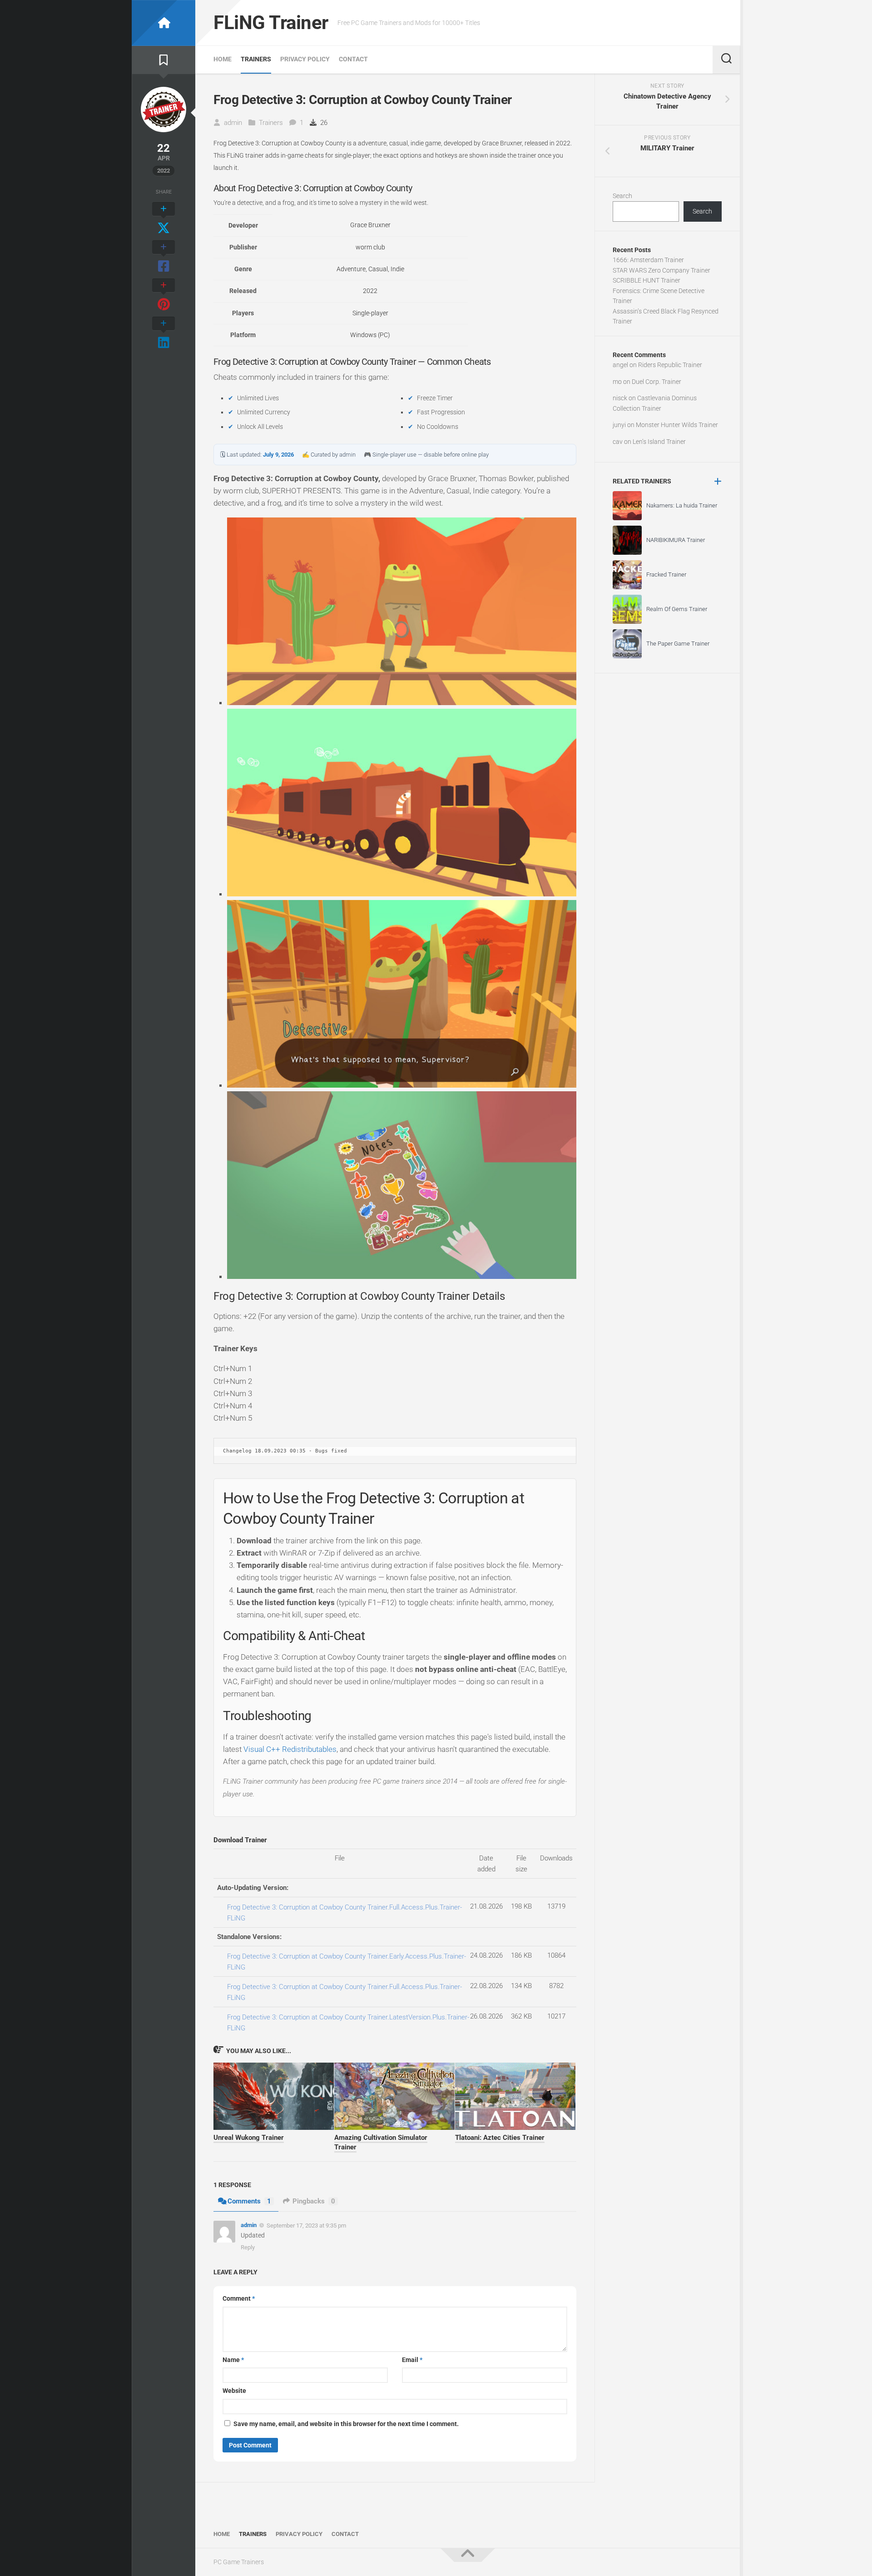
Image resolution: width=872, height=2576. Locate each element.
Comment (239, 2298)
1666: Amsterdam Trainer (648, 260)
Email (412, 2360)
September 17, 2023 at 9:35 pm (306, 2225)
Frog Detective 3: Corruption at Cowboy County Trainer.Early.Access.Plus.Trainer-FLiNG (347, 1962)
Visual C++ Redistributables (290, 1749)
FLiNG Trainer (271, 22)
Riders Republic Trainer (670, 365)
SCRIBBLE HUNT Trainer (647, 280)
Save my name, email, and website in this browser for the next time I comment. (346, 2424)
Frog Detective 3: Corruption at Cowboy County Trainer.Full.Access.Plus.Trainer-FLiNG (344, 1913)
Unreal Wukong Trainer (249, 2138)
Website (234, 2391)
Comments (249, 2201)
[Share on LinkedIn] (163, 333)
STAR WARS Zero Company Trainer (661, 270)
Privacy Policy (305, 59)
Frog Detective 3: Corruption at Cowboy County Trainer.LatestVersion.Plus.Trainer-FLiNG (348, 2023)
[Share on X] (163, 219)
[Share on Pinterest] (163, 295)
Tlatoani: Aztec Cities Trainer (500, 2138)
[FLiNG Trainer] (163, 23)
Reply (248, 2247)
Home (223, 59)
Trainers (256, 59)
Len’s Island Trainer (659, 442)
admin (233, 123)
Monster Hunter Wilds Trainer (677, 425)
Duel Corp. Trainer (656, 382)
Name (233, 2360)
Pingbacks (314, 2201)
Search (622, 196)
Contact (353, 59)
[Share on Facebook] (163, 257)
